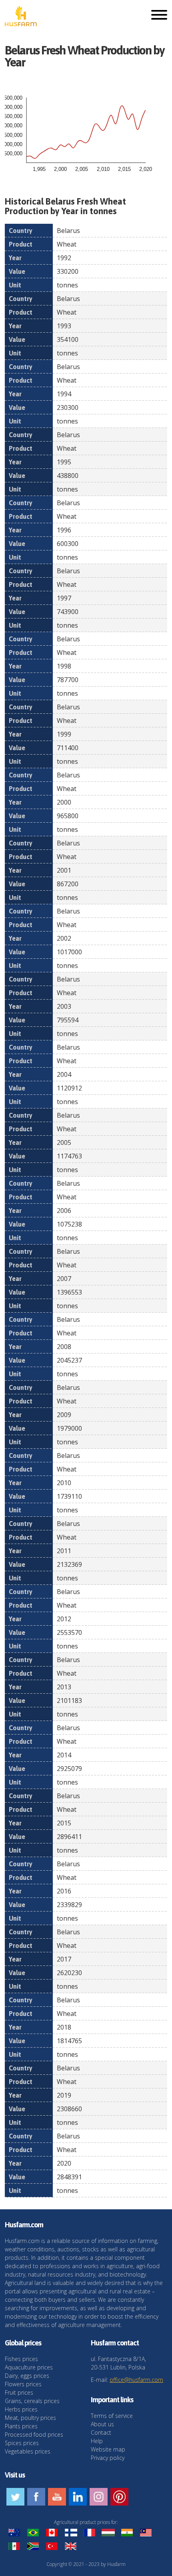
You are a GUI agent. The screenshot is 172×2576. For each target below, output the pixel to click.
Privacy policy (108, 2458)
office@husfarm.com (136, 2380)
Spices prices (22, 2443)
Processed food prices (34, 2434)
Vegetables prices (28, 2451)
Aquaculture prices (29, 2367)
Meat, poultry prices (30, 2418)
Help (97, 2441)
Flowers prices (23, 2384)
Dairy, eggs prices (27, 2376)
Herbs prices (21, 2409)
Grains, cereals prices (32, 2401)
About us (102, 2424)
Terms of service (112, 2416)
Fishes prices (21, 2359)
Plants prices (21, 2426)
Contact (101, 2432)
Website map (108, 2449)
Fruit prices (19, 2392)
